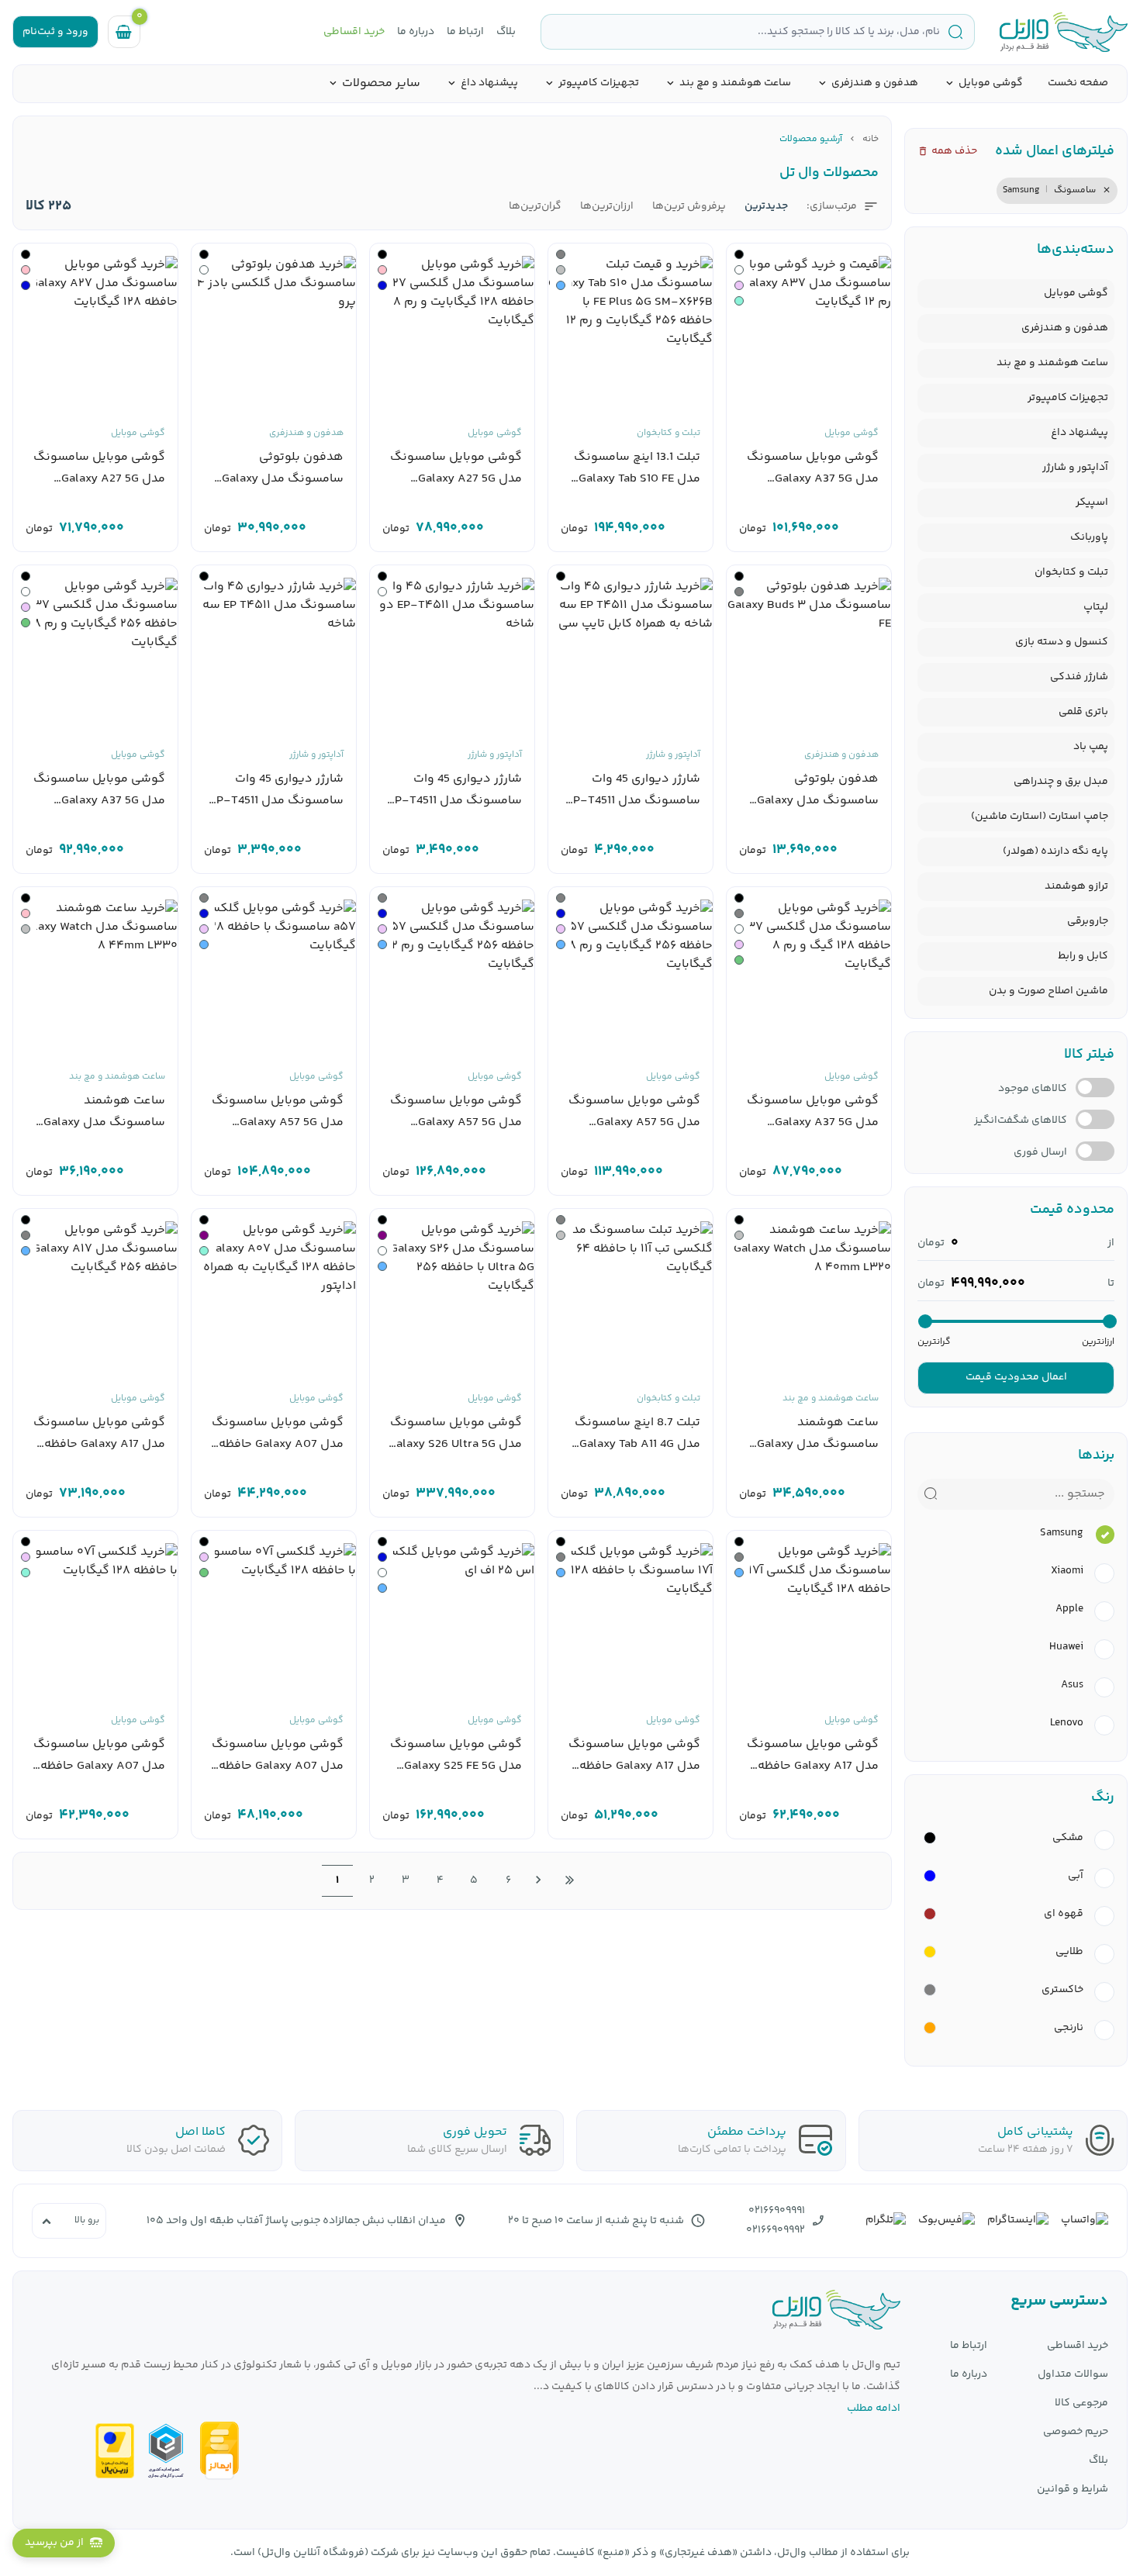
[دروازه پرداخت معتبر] (115, 2451)
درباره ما (416, 32)
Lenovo (1067, 1723)
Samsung (1062, 1533)
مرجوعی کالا (1081, 2403)
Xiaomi (1067, 1571)
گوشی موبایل (991, 83)
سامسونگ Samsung (1049, 190)
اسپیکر (1092, 502)
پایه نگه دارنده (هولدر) (1055, 851)
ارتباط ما (465, 32)
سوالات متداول (1073, 2375)
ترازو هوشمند (1076, 886)
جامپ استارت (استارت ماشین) (1040, 817)
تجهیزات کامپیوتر (599, 83)
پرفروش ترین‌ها (689, 207)
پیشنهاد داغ (489, 83)
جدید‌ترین (766, 207)
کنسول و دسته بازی (1062, 642)
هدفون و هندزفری (875, 83)
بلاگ (506, 32)
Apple (1069, 1609)
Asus (1072, 1685)
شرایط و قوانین (1073, 2490)
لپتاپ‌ (1096, 607)
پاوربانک (1089, 537)
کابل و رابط (1083, 956)
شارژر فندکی (1079, 677)
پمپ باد (1091, 747)
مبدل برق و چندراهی (1061, 782)
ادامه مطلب (874, 2409)
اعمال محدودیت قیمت (1016, 1377)
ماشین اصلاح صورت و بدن (1048, 991)
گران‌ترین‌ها (535, 207)
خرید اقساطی (354, 32)
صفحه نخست (1078, 83)
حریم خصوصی (1076, 2432)
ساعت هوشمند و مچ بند (735, 83)
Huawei (1066, 1647)
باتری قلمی (1083, 712)
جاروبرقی (1088, 921)
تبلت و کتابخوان (1071, 572)
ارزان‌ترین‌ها (607, 207)
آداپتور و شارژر (1075, 468)
